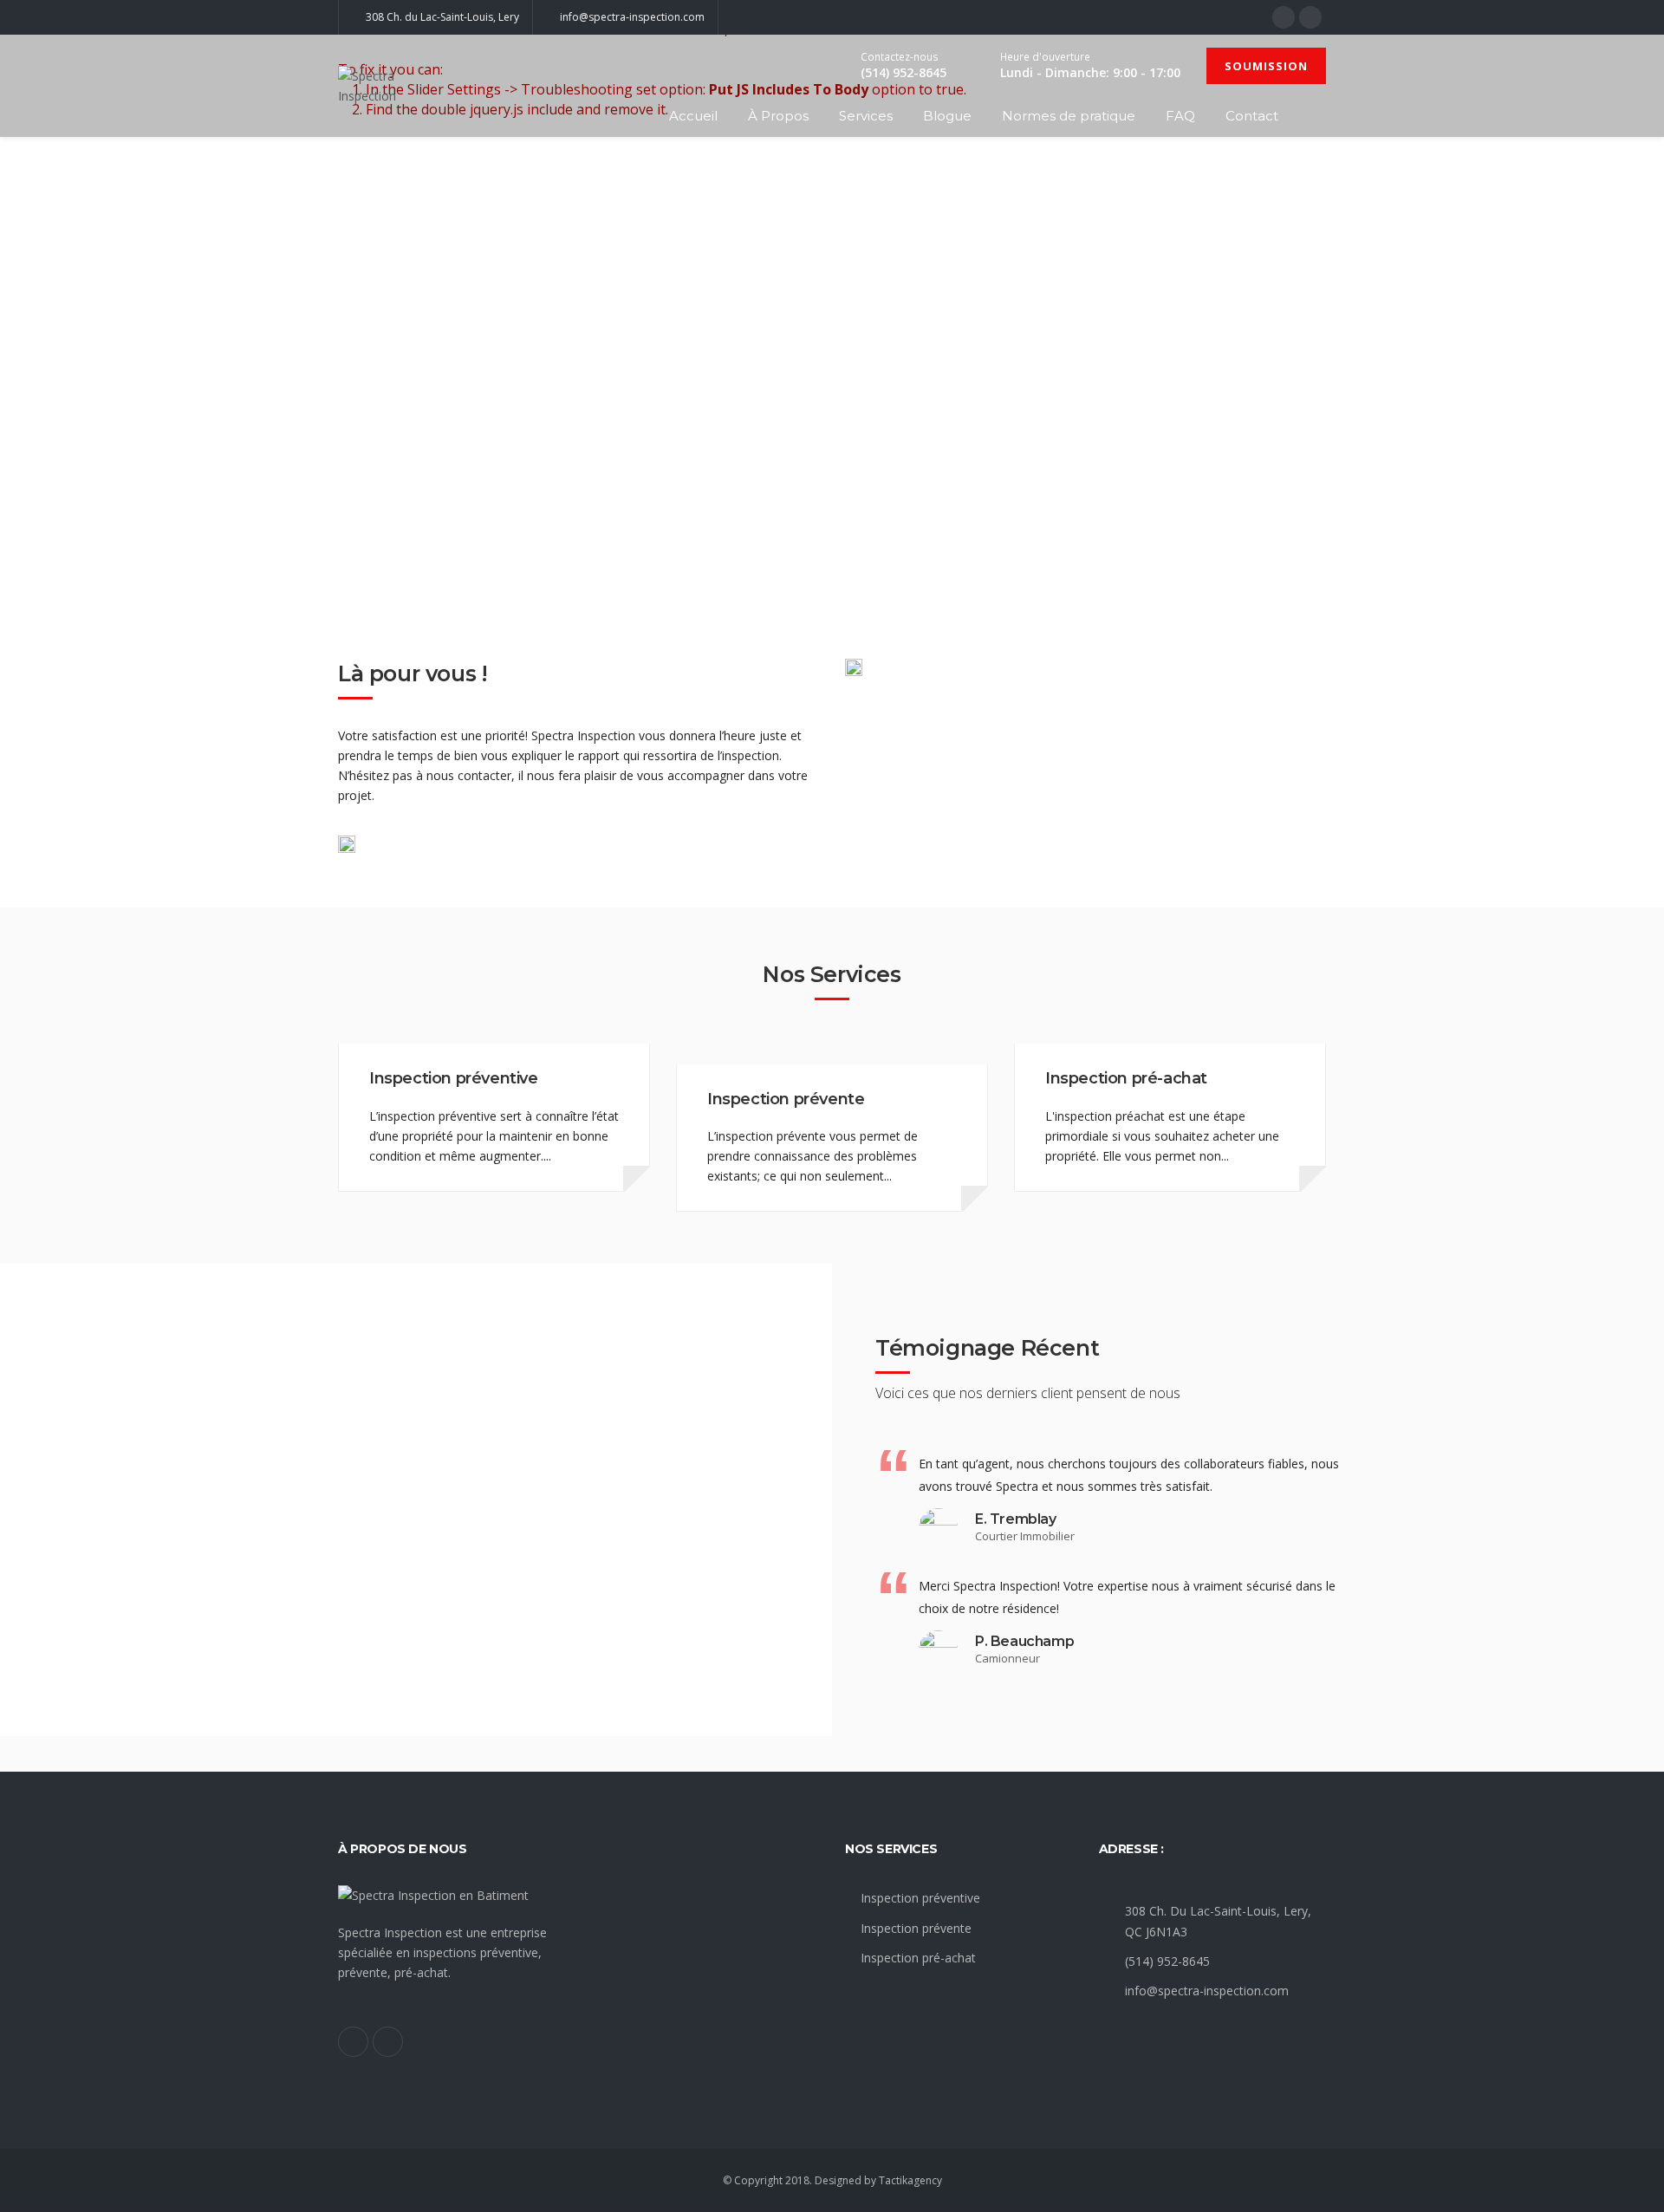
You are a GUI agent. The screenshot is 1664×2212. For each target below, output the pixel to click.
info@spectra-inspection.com (1207, 1991)
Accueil (693, 116)
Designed (838, 2180)
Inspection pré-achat (1126, 1078)
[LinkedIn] (1310, 17)
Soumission (1266, 66)
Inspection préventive (454, 1078)
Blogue (947, 116)
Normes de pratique (1069, 116)
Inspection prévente (786, 1099)
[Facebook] (1284, 17)
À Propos (778, 116)
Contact (1252, 116)
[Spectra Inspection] (388, 86)
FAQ (1180, 116)
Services (866, 116)
